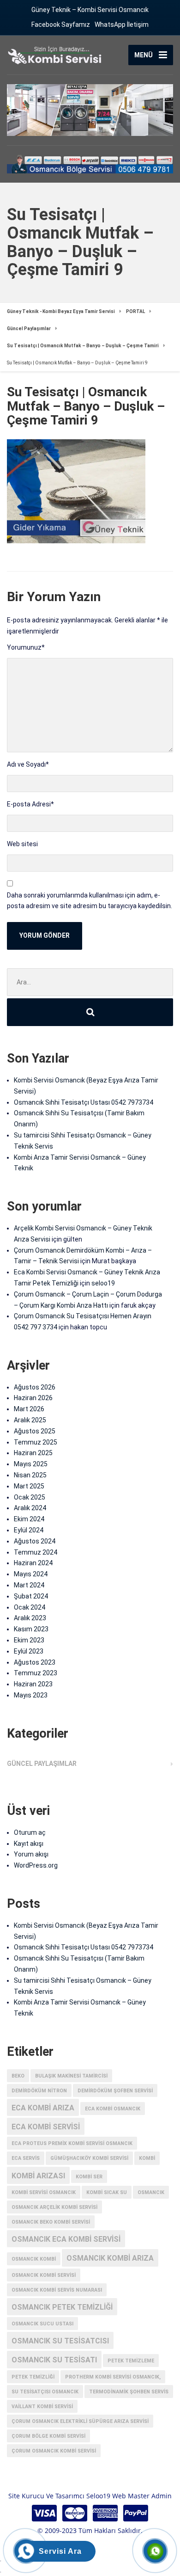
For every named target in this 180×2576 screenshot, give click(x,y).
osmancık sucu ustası (42, 2324)
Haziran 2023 (33, 1684)
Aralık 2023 (30, 1618)
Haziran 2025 (33, 1453)
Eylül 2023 (29, 1651)
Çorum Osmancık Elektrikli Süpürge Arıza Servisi (80, 2421)
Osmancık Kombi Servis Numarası (57, 2290)
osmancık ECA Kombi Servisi (66, 2239)
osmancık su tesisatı (54, 2360)
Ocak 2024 (30, 1607)
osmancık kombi (34, 2259)
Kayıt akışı (29, 1844)
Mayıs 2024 (31, 1574)
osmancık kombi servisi (44, 2275)
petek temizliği (33, 2377)
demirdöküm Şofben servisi (115, 2091)
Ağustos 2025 (35, 1431)
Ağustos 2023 (35, 1662)
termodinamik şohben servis (129, 2392)
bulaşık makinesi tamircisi (71, 2076)
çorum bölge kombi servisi (48, 2436)
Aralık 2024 (30, 1508)
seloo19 (103, 1283)
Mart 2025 (29, 1486)
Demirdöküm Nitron (39, 2091)
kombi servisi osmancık (44, 2192)
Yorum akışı (31, 1854)
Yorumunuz (26, 647)
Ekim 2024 (29, 1519)
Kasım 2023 (31, 1629)
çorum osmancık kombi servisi (54, 2451)
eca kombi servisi (46, 2127)
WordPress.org (36, 1865)
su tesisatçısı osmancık (45, 2392)
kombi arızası (38, 2176)
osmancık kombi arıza (110, 2258)
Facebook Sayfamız (61, 25)
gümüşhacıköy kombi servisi (89, 2158)
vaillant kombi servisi (42, 2407)
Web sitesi (22, 844)
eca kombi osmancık (113, 2109)
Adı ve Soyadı (28, 764)
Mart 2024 (29, 1585)
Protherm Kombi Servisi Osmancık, (113, 2377)
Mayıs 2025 (31, 1464)
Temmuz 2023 (36, 1673)
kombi (147, 2158)
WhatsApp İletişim (122, 25)
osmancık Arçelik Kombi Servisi (54, 2207)
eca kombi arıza (43, 2108)
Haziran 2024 (33, 1563)
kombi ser (89, 2177)
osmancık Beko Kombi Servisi (51, 2222)
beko (18, 2076)
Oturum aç (30, 1832)
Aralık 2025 (30, 1420)
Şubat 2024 (31, 1596)
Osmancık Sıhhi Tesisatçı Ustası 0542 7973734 (84, 1102)
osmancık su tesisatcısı (60, 2341)
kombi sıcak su (107, 2192)
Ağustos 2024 (35, 1541)
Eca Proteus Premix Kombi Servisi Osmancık (72, 2143)
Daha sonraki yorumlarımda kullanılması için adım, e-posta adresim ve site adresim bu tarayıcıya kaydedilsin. (90, 901)
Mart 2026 (29, 1409)
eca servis (26, 2158)
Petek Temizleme (131, 2361)
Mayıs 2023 (31, 1695)
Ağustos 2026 (35, 1387)
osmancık (151, 2192)
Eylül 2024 (29, 1530)
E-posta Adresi (30, 804)
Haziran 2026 (33, 1398)
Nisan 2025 (30, 1475)
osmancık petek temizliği (62, 2307)
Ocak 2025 (30, 1497)
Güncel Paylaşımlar (42, 1764)
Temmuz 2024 (36, 1552)
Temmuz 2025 (36, 1442)
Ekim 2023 (29, 1640)
